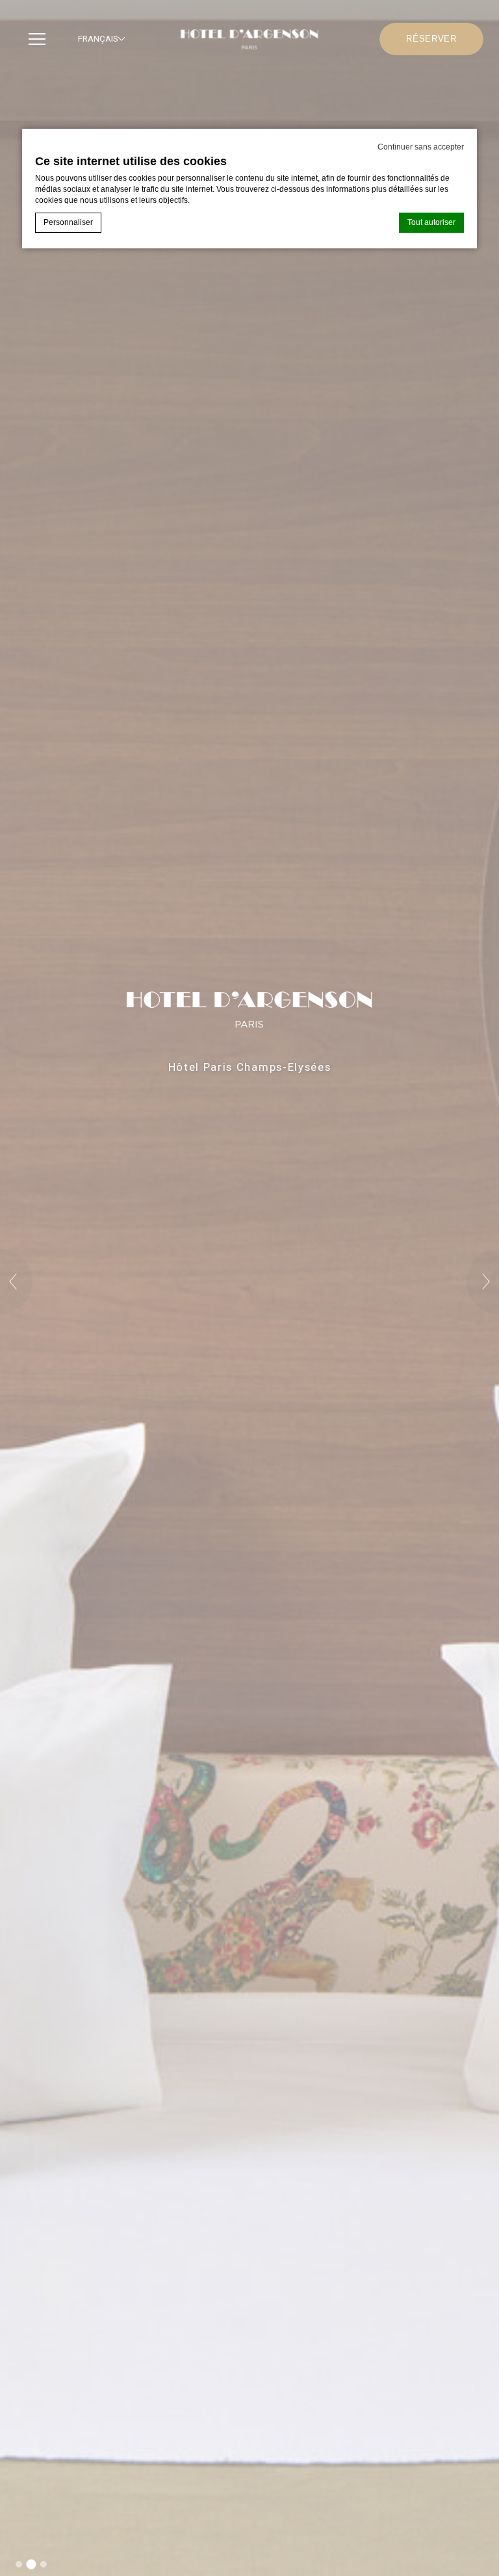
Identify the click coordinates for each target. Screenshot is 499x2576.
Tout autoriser (431, 222)
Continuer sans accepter (421, 147)
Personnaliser (68, 222)
